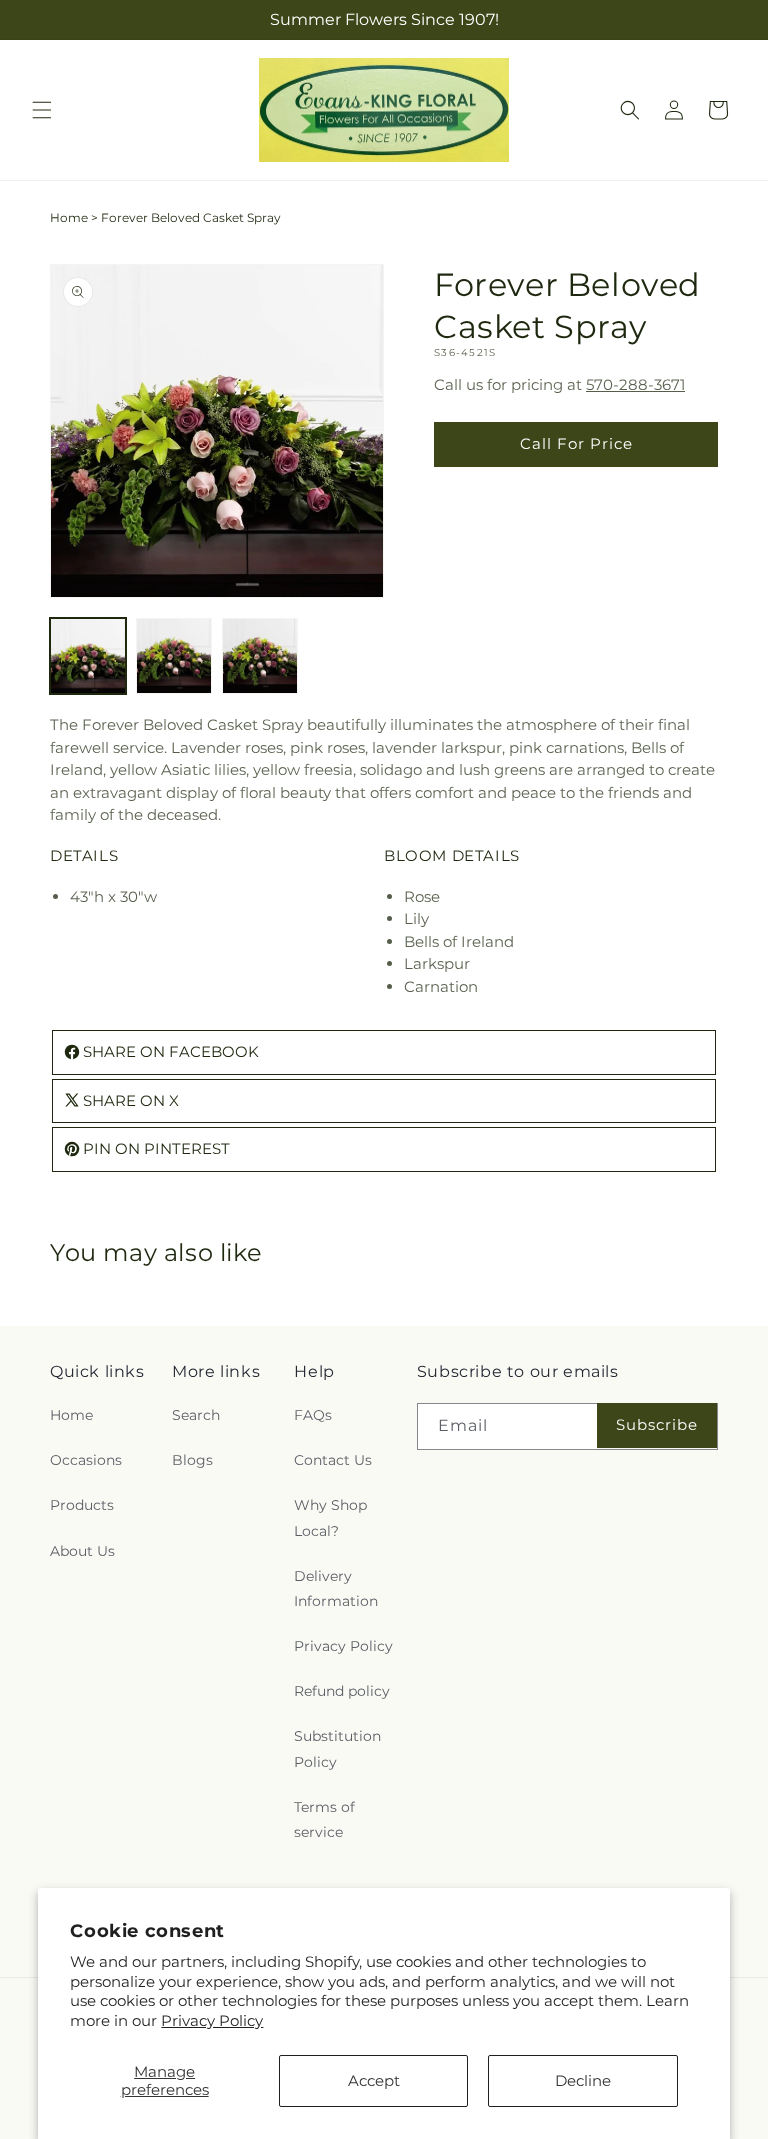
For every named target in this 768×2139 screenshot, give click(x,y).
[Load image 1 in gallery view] (88, 656)
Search (196, 1415)
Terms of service (324, 1819)
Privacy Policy (212, 2020)
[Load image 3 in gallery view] (260, 656)
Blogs (192, 1460)
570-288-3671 (635, 384)
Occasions (86, 1460)
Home (69, 217)
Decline (583, 2080)
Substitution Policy (337, 1748)
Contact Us (333, 1460)
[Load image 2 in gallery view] (174, 656)
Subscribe (657, 1424)
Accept (374, 2080)
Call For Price (576, 443)
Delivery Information (336, 1588)
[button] (42, 110)
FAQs (313, 1415)
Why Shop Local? (330, 1517)
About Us (82, 1551)
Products (82, 1505)
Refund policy (342, 1691)
